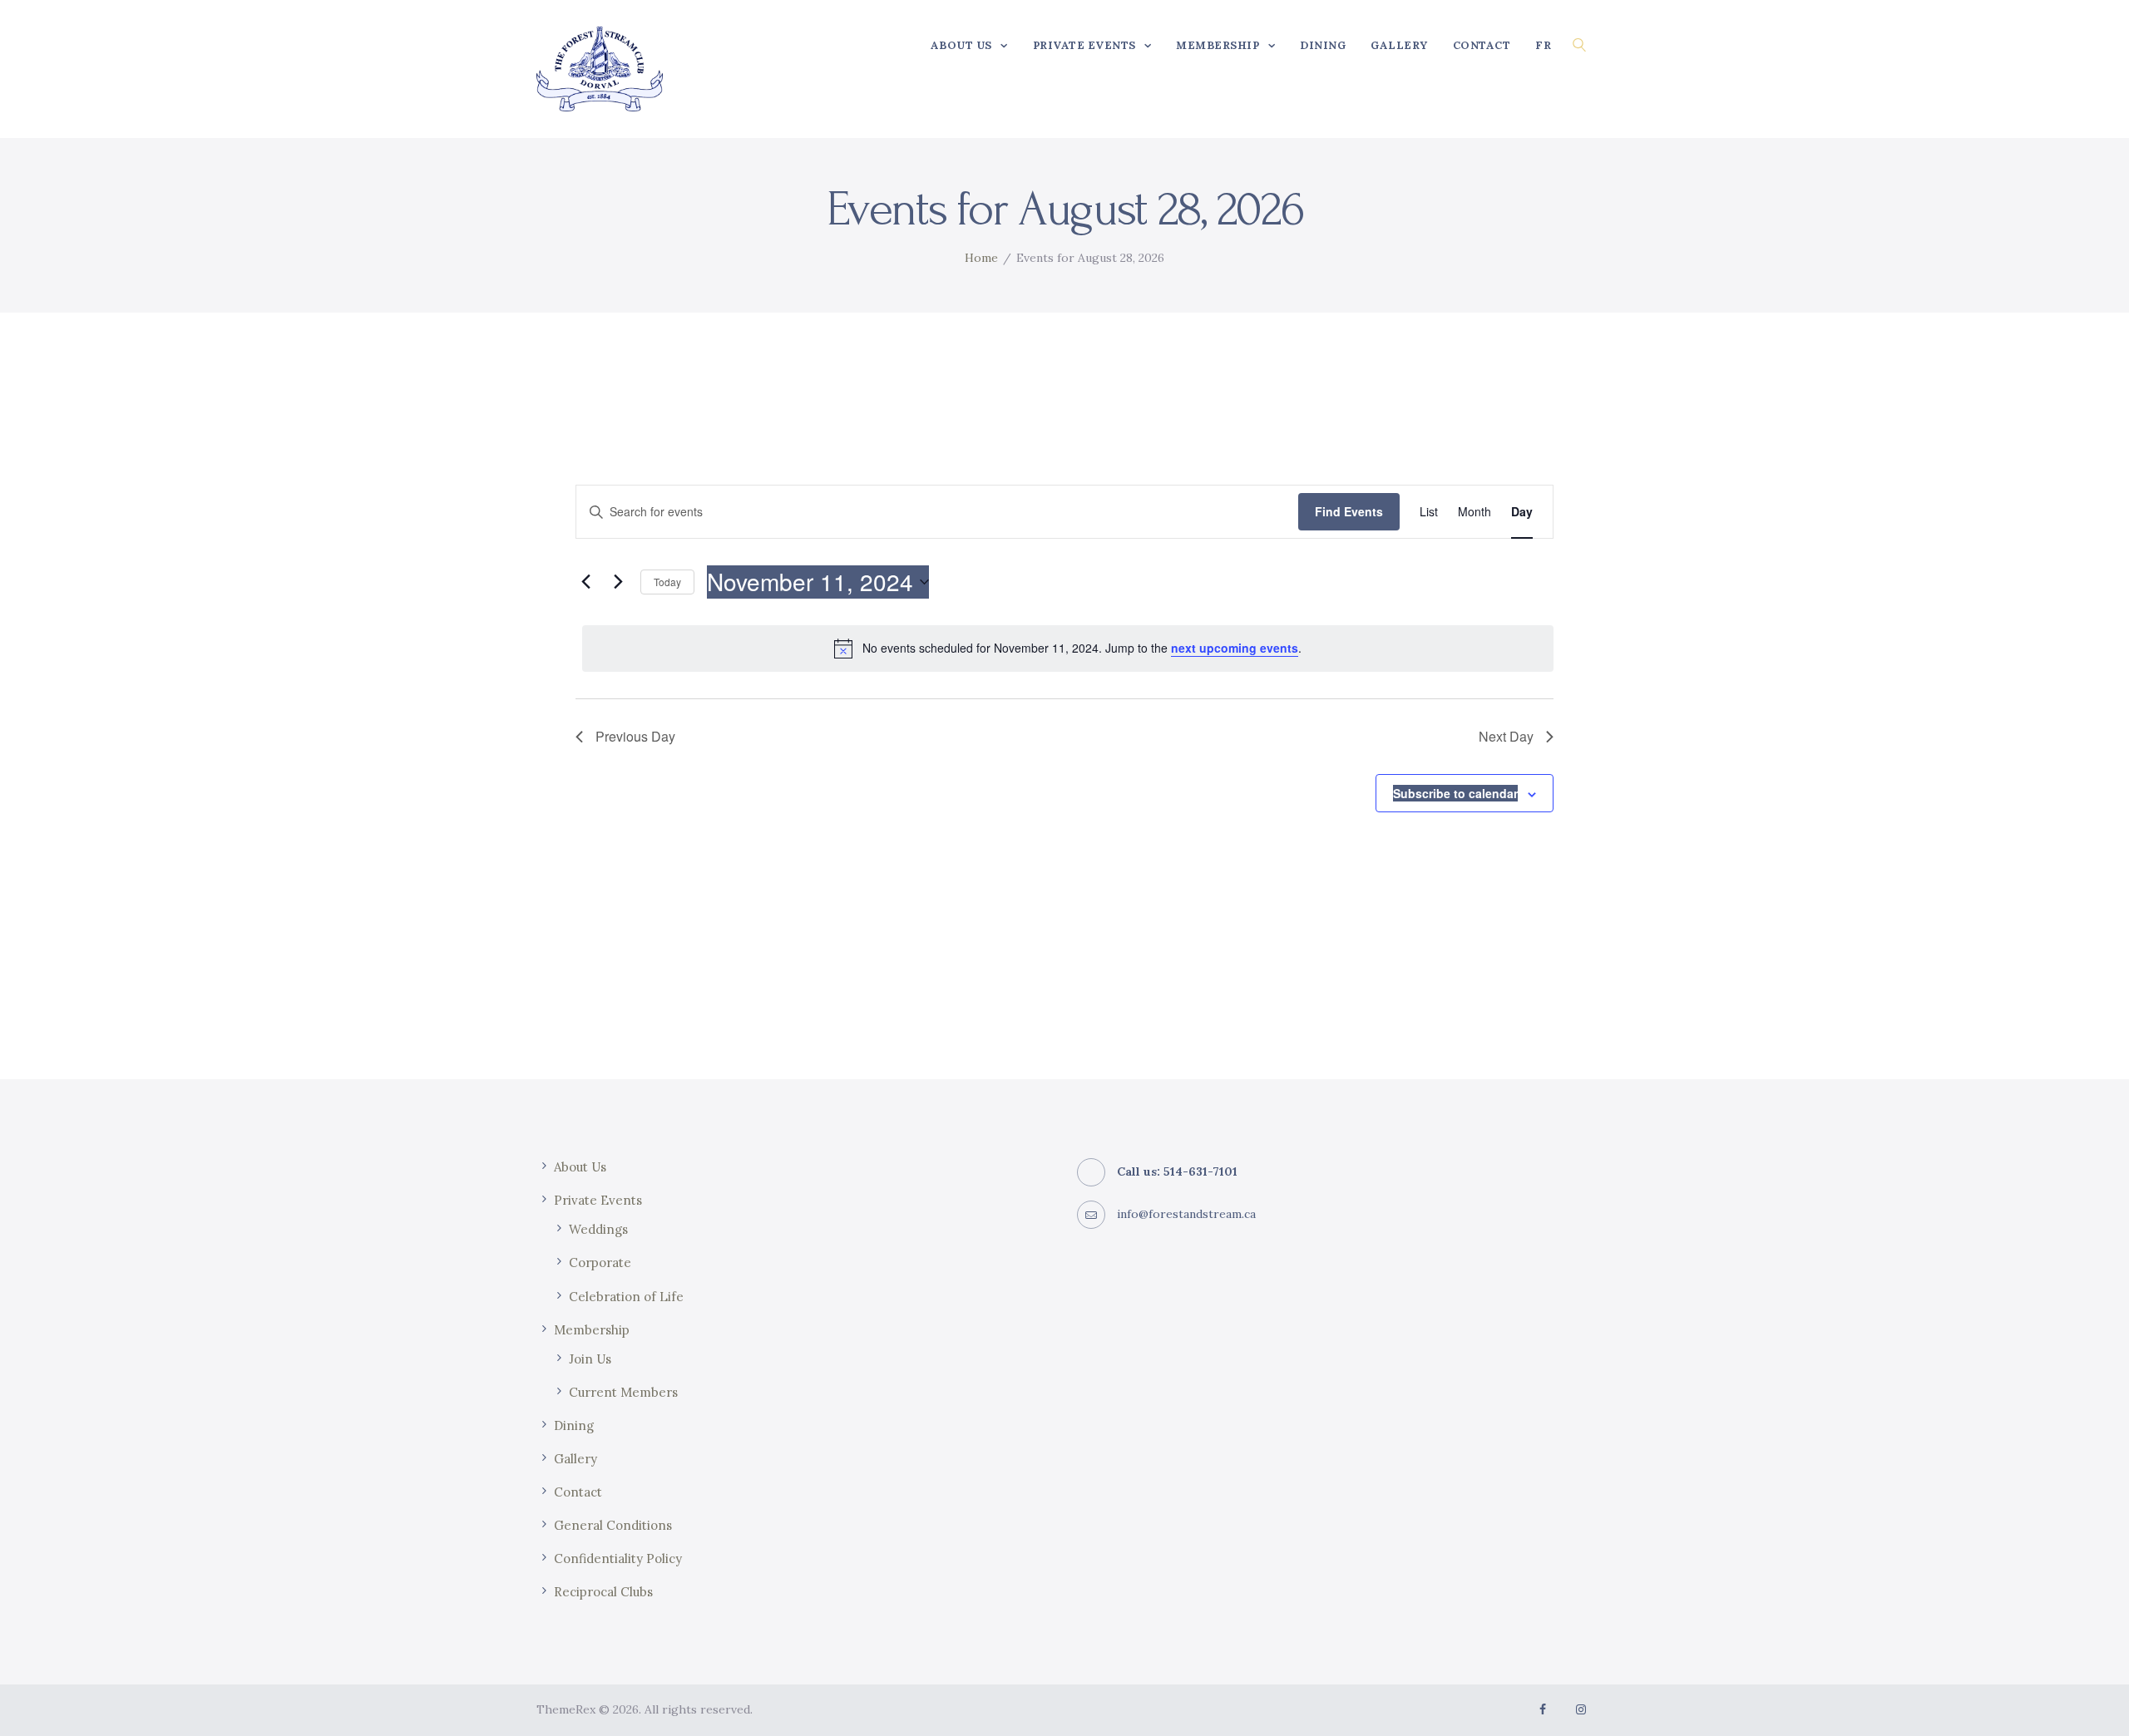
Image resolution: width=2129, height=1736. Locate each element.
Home (981, 258)
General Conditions (613, 1525)
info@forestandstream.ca (1186, 1214)
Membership (592, 1330)
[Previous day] (585, 582)
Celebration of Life (626, 1297)
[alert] (1068, 649)
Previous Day (635, 736)
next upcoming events (1235, 648)
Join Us (590, 1359)
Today (667, 582)
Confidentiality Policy (618, 1558)
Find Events (1349, 511)
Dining (574, 1425)
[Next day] (618, 582)
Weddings (598, 1229)
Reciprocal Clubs (603, 1592)
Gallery (575, 1459)
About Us (580, 1167)
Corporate (600, 1263)
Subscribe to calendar (1455, 793)
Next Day (1506, 736)
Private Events (598, 1200)
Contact (578, 1492)
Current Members (623, 1392)
